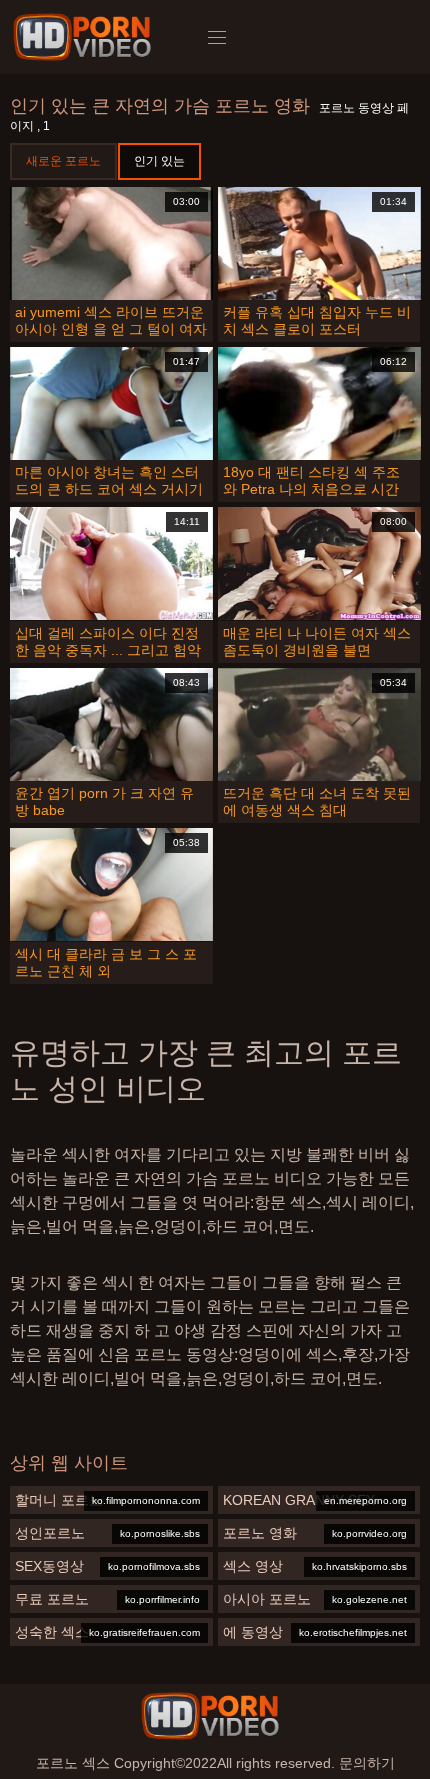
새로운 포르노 (63, 161)
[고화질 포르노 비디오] (210, 1716)
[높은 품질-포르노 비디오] (85, 37)
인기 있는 (159, 161)
